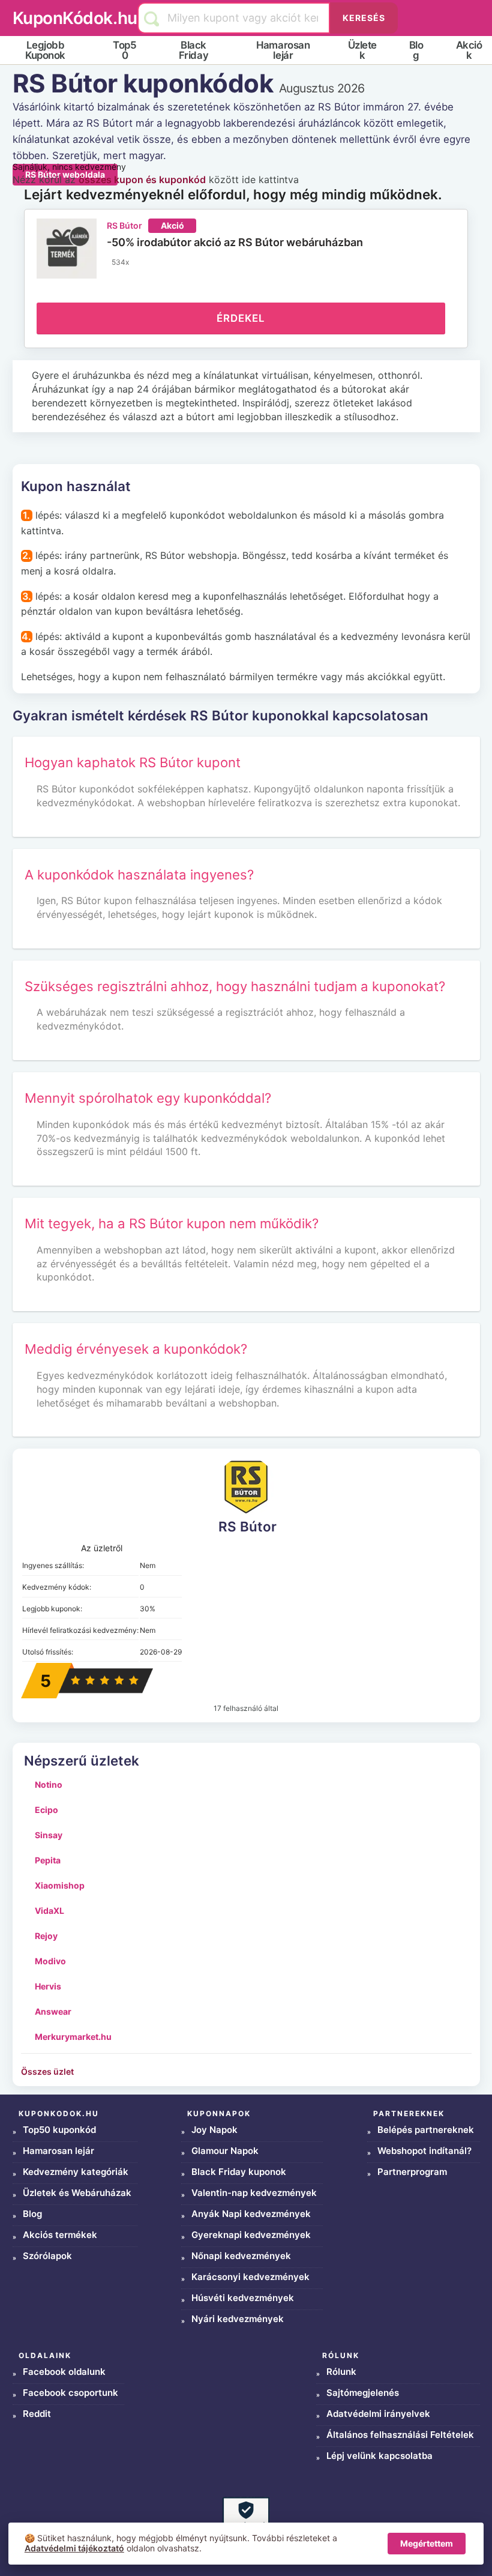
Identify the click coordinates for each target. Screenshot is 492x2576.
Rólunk (341, 2372)
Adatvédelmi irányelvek (378, 2414)
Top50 (124, 50)
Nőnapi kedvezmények (241, 2256)
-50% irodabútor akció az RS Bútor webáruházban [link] (235, 242)
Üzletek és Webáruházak (77, 2193)
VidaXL (49, 1911)
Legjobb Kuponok (45, 50)
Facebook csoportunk (70, 2393)
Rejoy (46, 1936)
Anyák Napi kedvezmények (251, 2214)
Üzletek (362, 50)
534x (120, 262)
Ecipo (46, 1810)
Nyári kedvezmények (238, 2319)
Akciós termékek (60, 2235)
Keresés (364, 18)
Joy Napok (214, 2130)
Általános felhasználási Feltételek (400, 2435)
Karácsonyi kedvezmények (250, 2277)
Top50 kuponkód (59, 2130)
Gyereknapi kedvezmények (251, 2235)
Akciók (469, 50)
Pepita (48, 1860)
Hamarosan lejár (283, 50)
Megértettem (427, 2543)
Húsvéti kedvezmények (243, 2298)
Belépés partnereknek (426, 2130)
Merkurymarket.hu (73, 2037)
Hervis (48, 1986)
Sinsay (49, 1835)
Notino (49, 1784)
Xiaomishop (60, 1885)
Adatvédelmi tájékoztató (74, 2548)
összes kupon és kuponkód (142, 179)
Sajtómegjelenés (363, 2393)
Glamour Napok (225, 2151)
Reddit (37, 2414)
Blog (416, 50)
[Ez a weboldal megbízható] (246, 2520)
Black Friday (193, 50)
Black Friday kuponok (239, 2172)
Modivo (50, 1961)
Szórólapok (47, 2256)
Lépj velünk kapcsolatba (379, 2456)
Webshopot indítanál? (424, 2151)
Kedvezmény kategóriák (76, 2172)
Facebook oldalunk (64, 2372)
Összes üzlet (47, 2071)
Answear (53, 2011)
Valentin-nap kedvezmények (254, 2193)
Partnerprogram (412, 2172)
